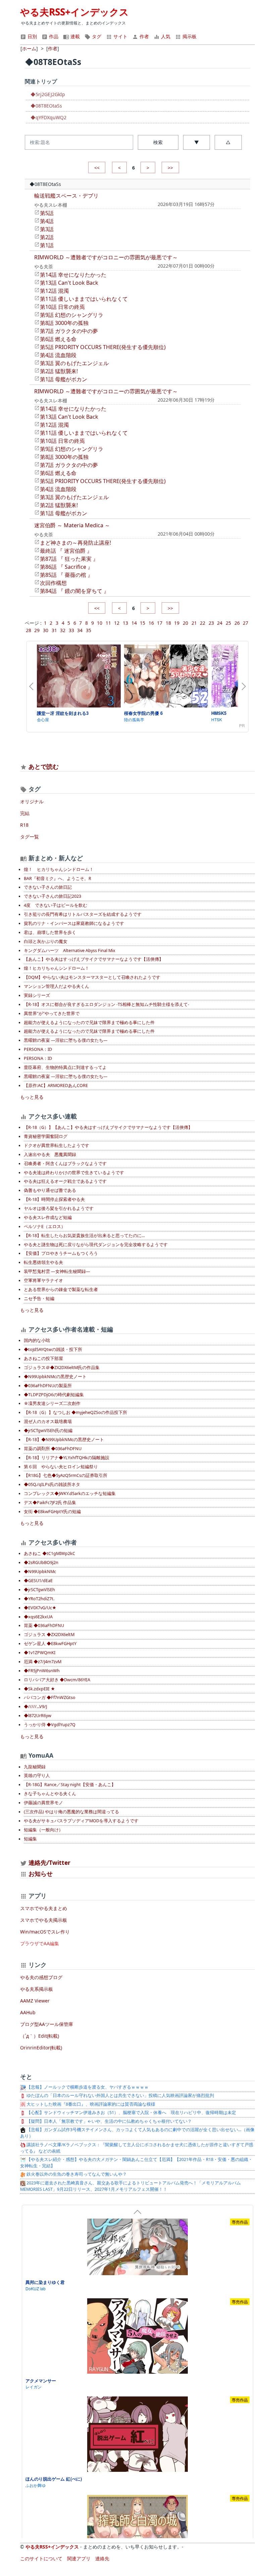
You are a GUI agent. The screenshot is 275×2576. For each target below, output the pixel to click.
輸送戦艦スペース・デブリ (66, 196)
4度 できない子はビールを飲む (56, 905)
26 (237, 623)
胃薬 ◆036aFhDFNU (44, 1625)
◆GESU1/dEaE (38, 1581)
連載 (74, 36)
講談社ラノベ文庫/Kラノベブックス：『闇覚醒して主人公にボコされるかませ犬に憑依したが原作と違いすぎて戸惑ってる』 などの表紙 (137, 2148)
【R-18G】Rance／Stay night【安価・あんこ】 (70, 1785)
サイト (120, 36)
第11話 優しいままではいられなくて (84, 299)
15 (143, 623)
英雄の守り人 (37, 1776)
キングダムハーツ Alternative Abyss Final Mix (70, 951)
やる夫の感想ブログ (41, 1977)
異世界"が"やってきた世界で (52, 1013)
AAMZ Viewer (35, 2001)
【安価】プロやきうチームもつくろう (61, 1253)
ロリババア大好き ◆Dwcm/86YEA (57, 1680)
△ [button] (228, 142)
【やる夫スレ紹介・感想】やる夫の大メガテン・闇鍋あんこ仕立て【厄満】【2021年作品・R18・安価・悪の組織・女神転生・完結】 (136, 2163)
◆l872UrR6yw (38, 1716)
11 (108, 623)
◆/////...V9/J (35, 1707)
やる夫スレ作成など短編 (48, 1217)
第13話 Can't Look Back (69, 283)
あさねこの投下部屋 (43, 1359)
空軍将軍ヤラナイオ (43, 1280)
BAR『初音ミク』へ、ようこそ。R (58, 878)
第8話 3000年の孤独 (64, 323)
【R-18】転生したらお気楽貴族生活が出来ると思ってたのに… (84, 1236)
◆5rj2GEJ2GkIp (48, 94)
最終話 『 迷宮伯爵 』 (66, 551)
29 (37, 630)
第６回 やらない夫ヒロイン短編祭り (61, 1467)
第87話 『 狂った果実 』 (69, 559)
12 (117, 623)
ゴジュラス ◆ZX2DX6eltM (49, 1635)
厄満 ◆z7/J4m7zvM (43, 1662)
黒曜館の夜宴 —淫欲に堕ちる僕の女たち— (66, 1040)
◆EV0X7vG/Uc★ (40, 1608)
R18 (24, 825)
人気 (165, 36)
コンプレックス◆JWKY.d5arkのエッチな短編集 (70, 1494)
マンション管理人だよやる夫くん (57, 986)
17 (160, 623)
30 (46, 630)
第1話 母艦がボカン (64, 379)
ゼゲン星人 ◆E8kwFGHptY (50, 1644)
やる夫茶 (44, 266)
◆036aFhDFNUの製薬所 (48, 1386)
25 (228, 623)
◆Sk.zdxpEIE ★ (39, 1689)
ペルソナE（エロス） (45, 1227)
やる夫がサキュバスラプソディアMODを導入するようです (81, 1821)
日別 (32, 36)
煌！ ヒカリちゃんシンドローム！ (59, 869)
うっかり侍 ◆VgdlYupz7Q (50, 1725)
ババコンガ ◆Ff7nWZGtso (50, 1698)
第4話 (47, 221)
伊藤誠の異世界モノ (43, 1803)
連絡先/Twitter (49, 1862)
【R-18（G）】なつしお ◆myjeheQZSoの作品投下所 (75, 1412)
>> (170, 168)
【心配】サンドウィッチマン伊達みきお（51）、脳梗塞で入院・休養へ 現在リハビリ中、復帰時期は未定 (131, 2113)
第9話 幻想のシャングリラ (72, 315)
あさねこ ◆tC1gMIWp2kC (49, 1553)
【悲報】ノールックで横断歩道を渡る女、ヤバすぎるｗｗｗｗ (87, 2087)
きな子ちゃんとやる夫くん (50, 1794)
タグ (96, 36)
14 (134, 623)
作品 (53, 36)
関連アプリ (79, 2558)
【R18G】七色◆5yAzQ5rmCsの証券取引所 (66, 1475)
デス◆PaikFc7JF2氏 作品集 (50, 1503)
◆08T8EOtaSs (46, 106)
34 (80, 630)
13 (125, 623)
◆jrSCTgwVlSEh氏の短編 (48, 1431)
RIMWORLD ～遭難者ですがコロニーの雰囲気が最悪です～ (106, 257)
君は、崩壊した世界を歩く (50, 932)
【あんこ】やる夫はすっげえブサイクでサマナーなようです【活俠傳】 (94, 959)
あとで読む (44, 766)
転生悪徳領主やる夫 (43, 1262)
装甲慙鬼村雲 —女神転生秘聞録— (57, 1271)
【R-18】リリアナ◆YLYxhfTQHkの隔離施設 (67, 1458)
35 (89, 630)
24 (220, 623)
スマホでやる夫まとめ (44, 1908)
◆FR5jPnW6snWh (42, 1671)
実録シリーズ (37, 995)
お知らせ (41, 1874)
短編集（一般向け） (43, 1830)
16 (151, 623)
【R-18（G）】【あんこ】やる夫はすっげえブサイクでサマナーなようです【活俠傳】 (108, 1127)
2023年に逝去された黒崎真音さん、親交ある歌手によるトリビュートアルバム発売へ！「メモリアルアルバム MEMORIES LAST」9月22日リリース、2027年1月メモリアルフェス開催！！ (130, 2186)
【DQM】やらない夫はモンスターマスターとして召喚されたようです (92, 977)
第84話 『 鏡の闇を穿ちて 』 (74, 591)
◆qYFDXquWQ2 (48, 117)
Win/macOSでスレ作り (45, 1932)
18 (168, 623)
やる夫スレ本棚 (51, 205)
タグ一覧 (30, 837)
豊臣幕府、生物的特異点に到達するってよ (65, 1067)
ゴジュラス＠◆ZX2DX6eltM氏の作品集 (62, 1368)
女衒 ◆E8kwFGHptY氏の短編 (52, 1512)
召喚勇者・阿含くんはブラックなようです (65, 1164)
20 (185, 623)
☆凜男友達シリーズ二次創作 (52, 1403)
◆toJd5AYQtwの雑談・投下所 (53, 1349)
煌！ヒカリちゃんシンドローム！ (57, 968)
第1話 (47, 245)
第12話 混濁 (54, 291)
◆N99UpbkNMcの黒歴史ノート (55, 1377)
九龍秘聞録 (35, 1767)
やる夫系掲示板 (37, 1989)
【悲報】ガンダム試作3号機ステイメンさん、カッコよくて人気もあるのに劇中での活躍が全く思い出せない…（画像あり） (137, 2133)
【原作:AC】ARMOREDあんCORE (56, 1086)
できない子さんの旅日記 (48, 887)
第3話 (47, 229)
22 (203, 623)
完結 (25, 813)
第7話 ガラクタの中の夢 (69, 331)
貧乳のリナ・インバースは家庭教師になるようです (74, 923)
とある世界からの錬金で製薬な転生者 (61, 1290)
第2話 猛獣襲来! (59, 371)
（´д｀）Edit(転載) (40, 2036)
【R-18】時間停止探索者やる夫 (54, 1199)
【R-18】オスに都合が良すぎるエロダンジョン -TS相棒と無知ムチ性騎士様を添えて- (106, 1004)
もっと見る (32, 1097)
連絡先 (102, 2558)
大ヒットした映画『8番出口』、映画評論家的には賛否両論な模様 (90, 2104)
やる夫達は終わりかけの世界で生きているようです (74, 1173)
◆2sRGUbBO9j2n (41, 1563)
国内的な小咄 (37, 1340)
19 (177, 623)
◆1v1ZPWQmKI (40, 1653)
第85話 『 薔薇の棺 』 (66, 575)
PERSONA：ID (38, 1049)
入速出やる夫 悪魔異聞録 (50, 1155)
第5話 (47, 213)
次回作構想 (53, 583)
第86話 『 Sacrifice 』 (66, 567)
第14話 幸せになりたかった (73, 275)
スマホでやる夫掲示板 (44, 1920)
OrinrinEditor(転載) (41, 2048)
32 (63, 630)
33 (71, 630)
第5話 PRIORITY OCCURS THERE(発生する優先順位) (103, 347)
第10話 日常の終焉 (62, 307)
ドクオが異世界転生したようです (57, 1145)
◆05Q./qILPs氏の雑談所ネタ (52, 1484)
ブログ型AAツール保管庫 (47, 2024)
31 (54, 630)
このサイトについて (41, 2558)
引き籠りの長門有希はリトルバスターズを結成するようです (83, 914)
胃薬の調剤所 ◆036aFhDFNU (53, 1449)
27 (245, 623)
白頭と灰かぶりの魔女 (46, 941)
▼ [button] (197, 142)
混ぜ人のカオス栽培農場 (48, 1421)
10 (100, 623)
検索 (158, 142)
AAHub (28, 2012)
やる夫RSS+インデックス (74, 12)
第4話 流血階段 (58, 355)
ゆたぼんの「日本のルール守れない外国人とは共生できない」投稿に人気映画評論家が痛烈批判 (120, 2095)
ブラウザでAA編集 (40, 1943)
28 (29, 630)
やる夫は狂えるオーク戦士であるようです (65, 1181)
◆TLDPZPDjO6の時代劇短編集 (54, 1395)
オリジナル (32, 801)
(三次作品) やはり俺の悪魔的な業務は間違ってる (71, 1812)
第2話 (47, 237)
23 (211, 623)
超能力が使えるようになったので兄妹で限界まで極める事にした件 (89, 1023)
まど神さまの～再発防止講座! (75, 543)
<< (97, 168)
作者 (144, 36)
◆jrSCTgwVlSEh (39, 1590)
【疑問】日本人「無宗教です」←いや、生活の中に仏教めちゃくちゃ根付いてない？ (109, 2121)
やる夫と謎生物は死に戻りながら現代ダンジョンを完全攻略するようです (96, 1245)
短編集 (30, 1839)
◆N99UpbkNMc (40, 1572)
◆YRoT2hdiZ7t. (39, 1599)
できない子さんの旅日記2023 (52, 896)
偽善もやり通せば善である (50, 1190)
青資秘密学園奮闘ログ (46, 1136)
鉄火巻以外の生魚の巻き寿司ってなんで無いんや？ (76, 2174)
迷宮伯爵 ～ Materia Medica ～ (72, 525)
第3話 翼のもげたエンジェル (74, 363)
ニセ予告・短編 (39, 1299)
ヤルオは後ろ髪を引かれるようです (59, 1208)
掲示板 (189, 36)
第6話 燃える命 (58, 339)
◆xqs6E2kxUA (38, 1617)
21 (194, 623)
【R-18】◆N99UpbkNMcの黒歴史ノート (64, 1440)
